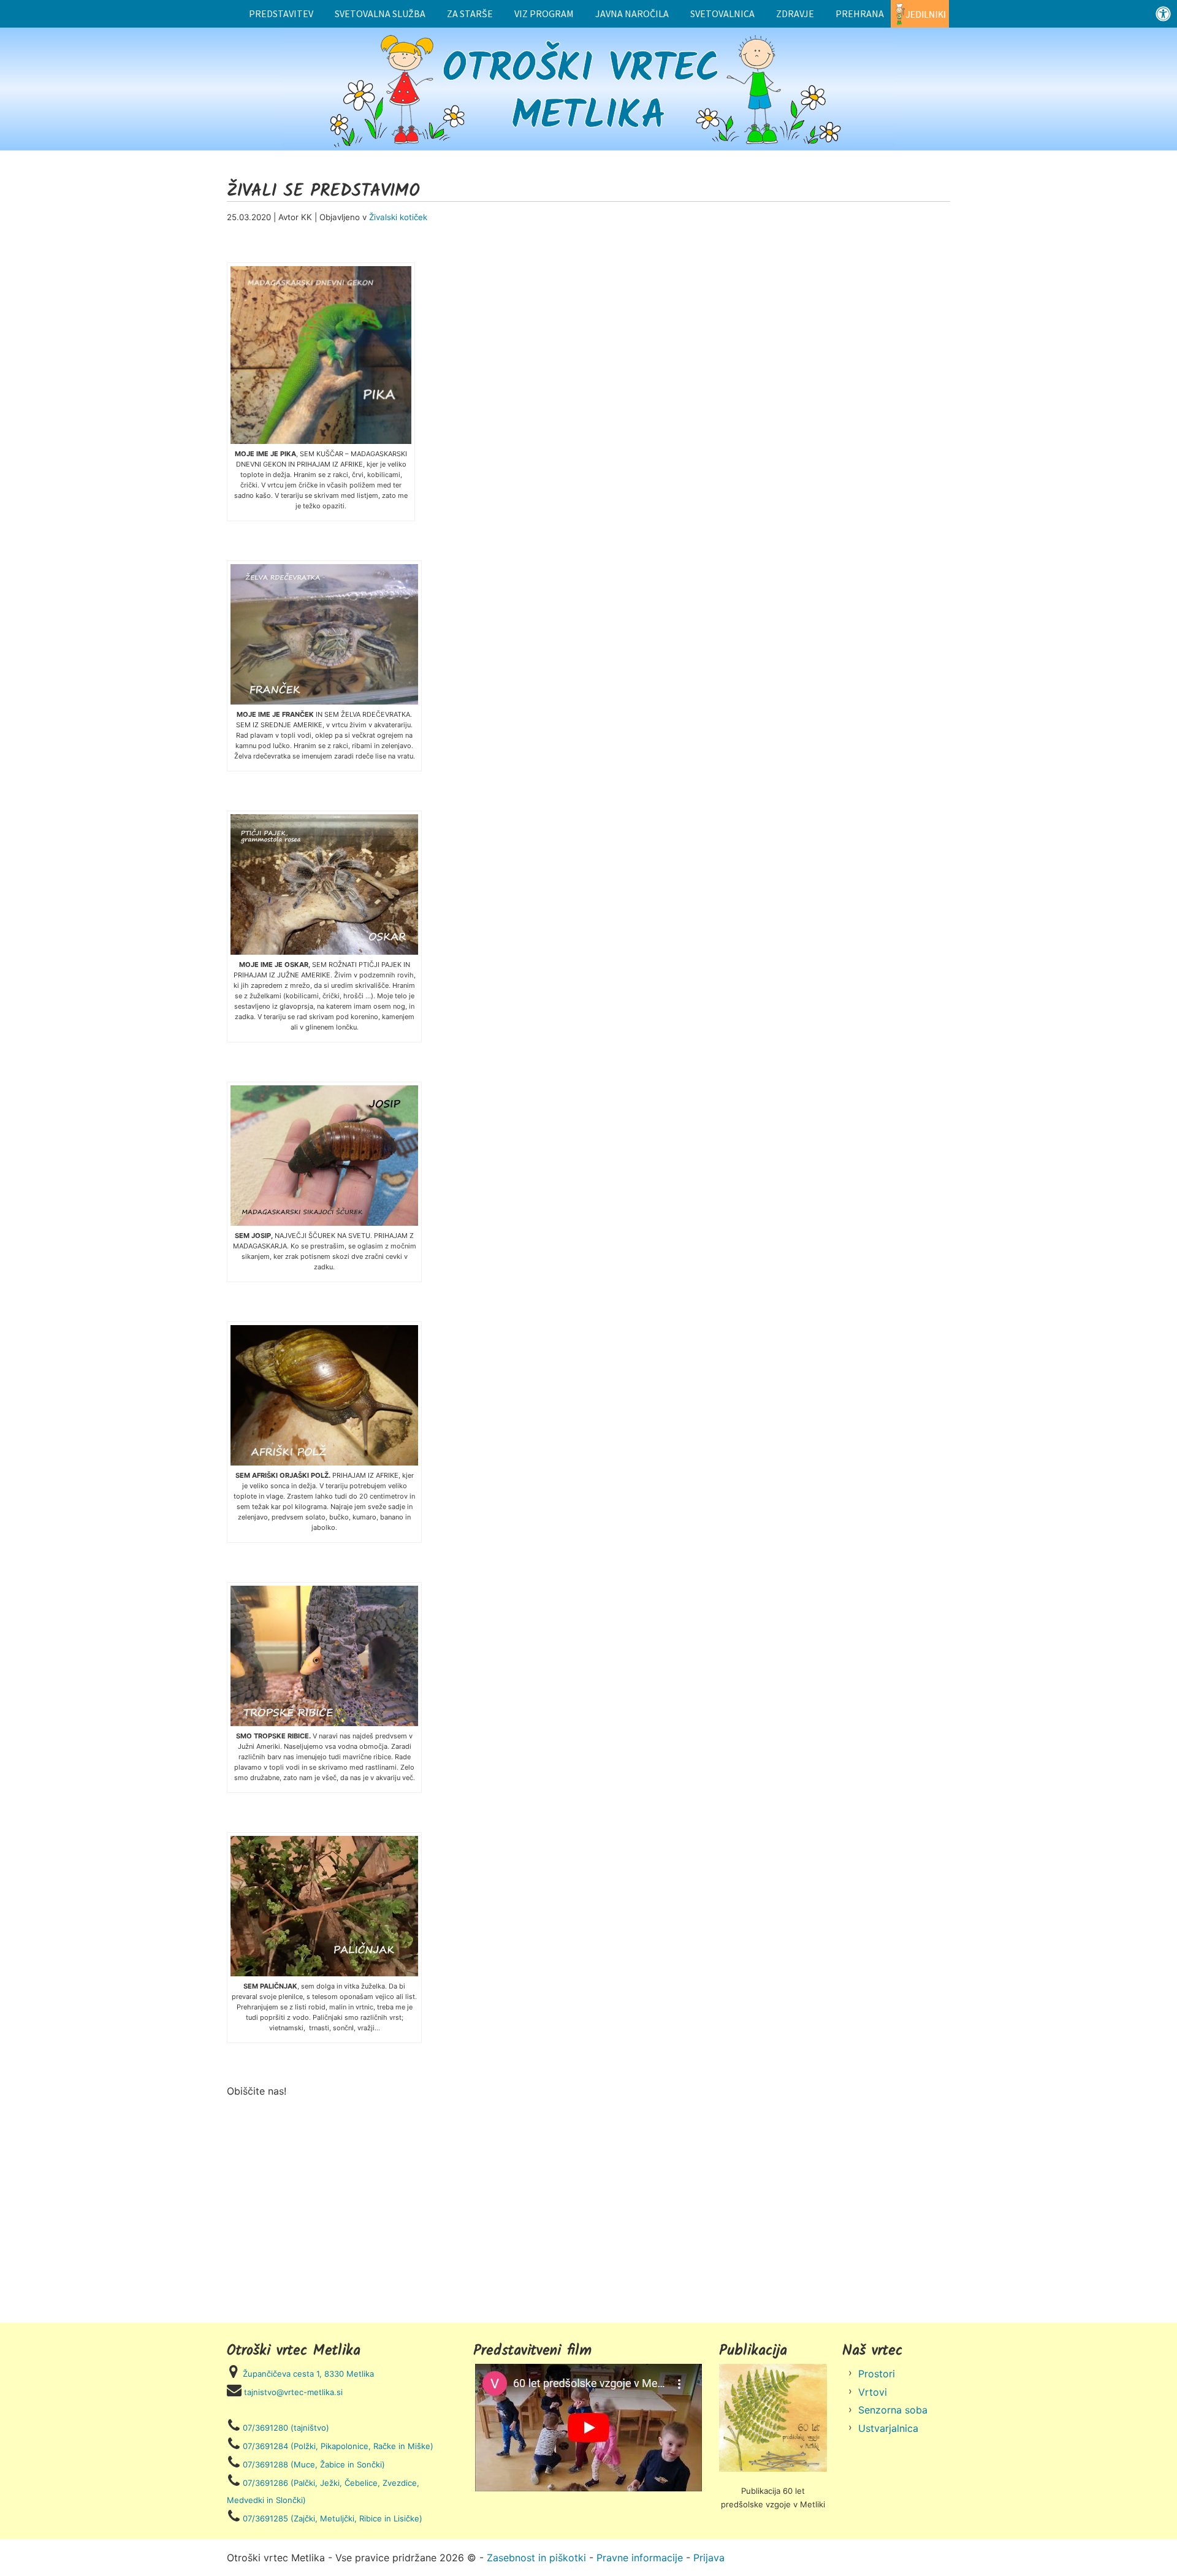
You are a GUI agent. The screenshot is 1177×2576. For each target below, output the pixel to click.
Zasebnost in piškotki (536, 2558)
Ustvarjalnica (888, 2428)
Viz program (544, 13)
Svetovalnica (722, 13)
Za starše (470, 13)
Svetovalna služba (380, 13)
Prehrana (860, 13)
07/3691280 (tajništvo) (286, 2428)
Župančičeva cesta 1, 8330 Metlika (308, 2374)
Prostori (877, 2374)
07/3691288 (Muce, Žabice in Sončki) (314, 2464)
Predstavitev (281, 13)
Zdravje (795, 13)
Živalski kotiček (398, 217)
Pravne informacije (640, 2558)
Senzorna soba (893, 2410)
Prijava (709, 2558)
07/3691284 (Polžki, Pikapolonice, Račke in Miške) (338, 2446)
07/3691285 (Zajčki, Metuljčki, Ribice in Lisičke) (333, 2518)
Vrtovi (873, 2392)
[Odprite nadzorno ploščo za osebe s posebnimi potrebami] (1163, 14)
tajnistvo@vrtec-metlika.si (293, 2392)
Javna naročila (632, 13)
